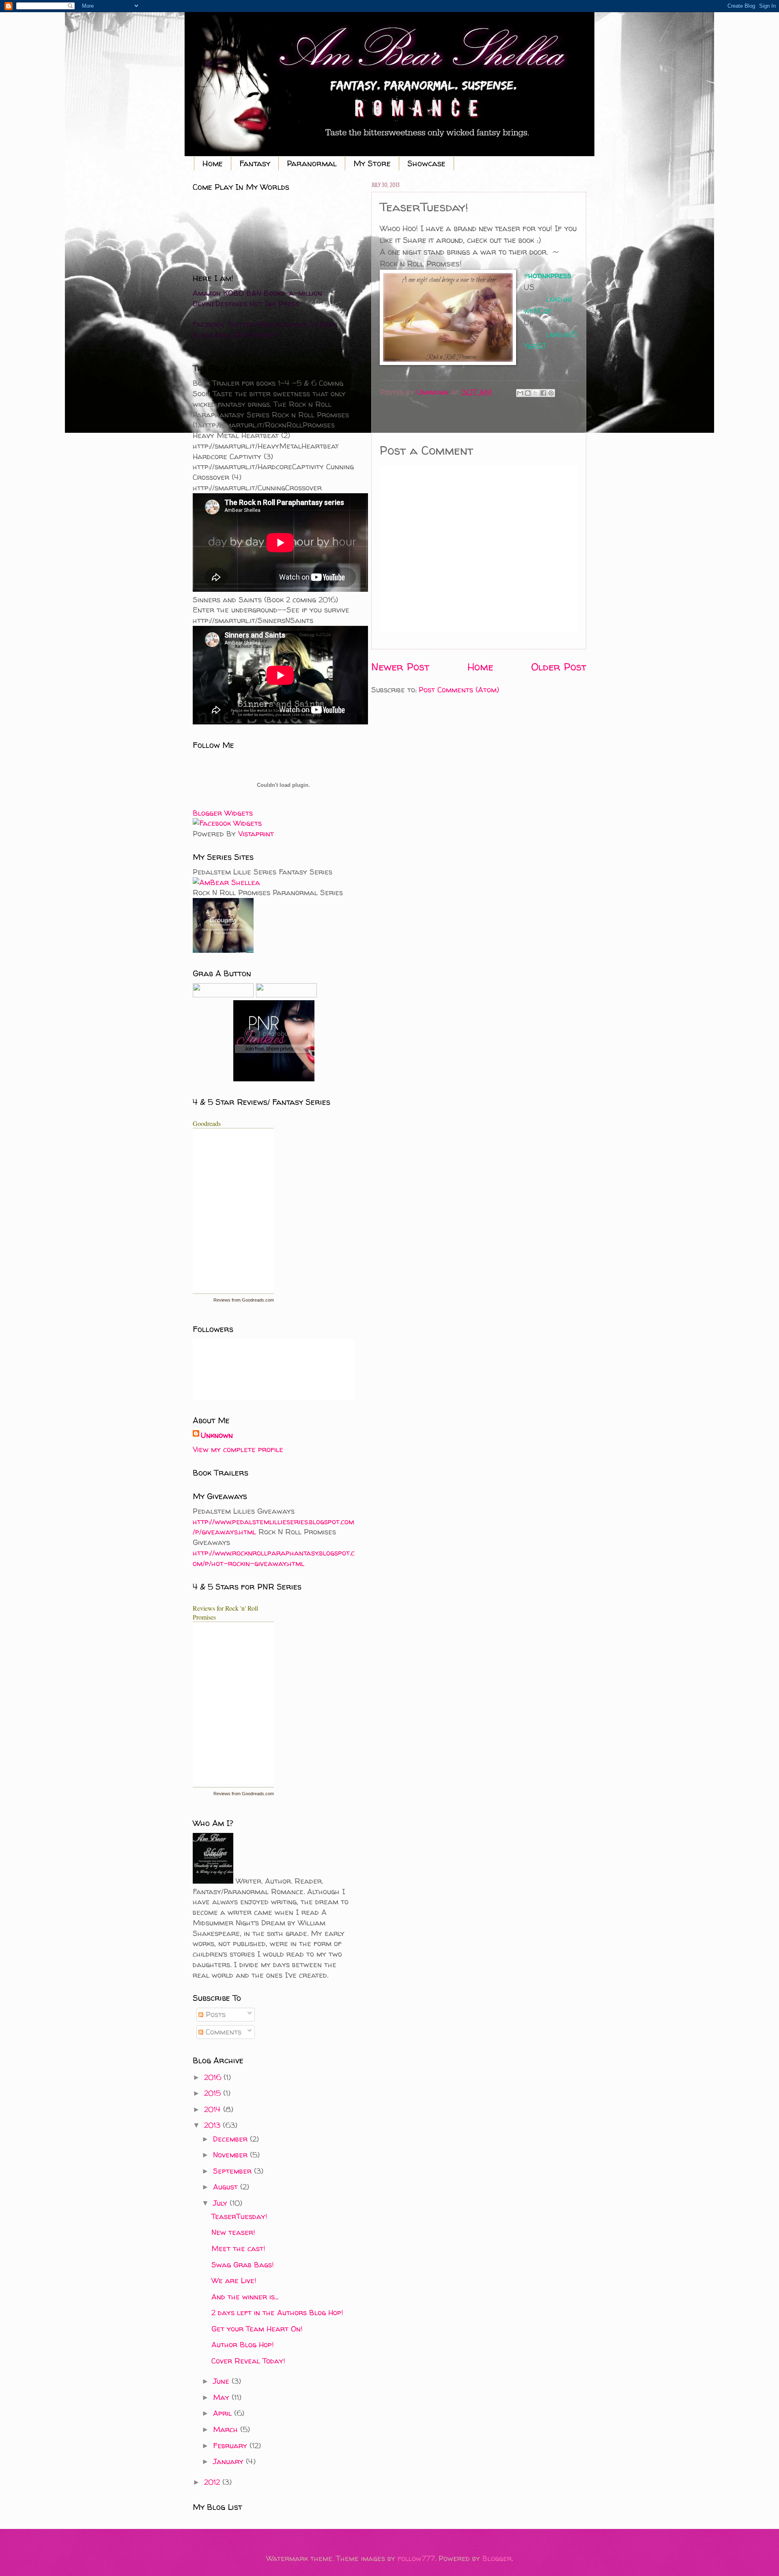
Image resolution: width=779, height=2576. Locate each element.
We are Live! (234, 2281)
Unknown (217, 1435)
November (231, 2155)
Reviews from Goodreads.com (244, 1300)
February (231, 2446)
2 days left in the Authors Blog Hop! (277, 2313)
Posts (214, 2014)
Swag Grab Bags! (242, 2265)
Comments (222, 2032)
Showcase (426, 163)
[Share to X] (536, 393)
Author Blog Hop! (242, 2345)
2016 (214, 2077)
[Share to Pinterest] (551, 393)
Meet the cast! (238, 2248)
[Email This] (520, 393)
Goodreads (207, 1123)
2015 (214, 2093)
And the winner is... (245, 2297)
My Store (372, 163)
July (221, 2203)
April (224, 2413)
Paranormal (312, 163)
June (222, 2381)
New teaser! (233, 2232)
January (229, 2461)
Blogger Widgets (223, 813)
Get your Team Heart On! (257, 2329)
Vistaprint (256, 834)
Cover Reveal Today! (248, 2361)
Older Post (559, 667)
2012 (213, 2482)
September (233, 2171)
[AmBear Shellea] (226, 882)
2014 (214, 2109)
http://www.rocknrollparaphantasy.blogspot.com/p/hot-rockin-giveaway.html (274, 1558)
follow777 (416, 2558)
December (231, 2139)
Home (213, 163)
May (222, 2397)
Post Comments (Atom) (459, 690)
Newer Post (400, 667)
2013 (213, 2125)
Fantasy (255, 163)
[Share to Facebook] (543, 393)
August (227, 2187)
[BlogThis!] (528, 393)
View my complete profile (238, 1449)
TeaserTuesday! (239, 2216)
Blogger (497, 2558)
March (227, 2429)
